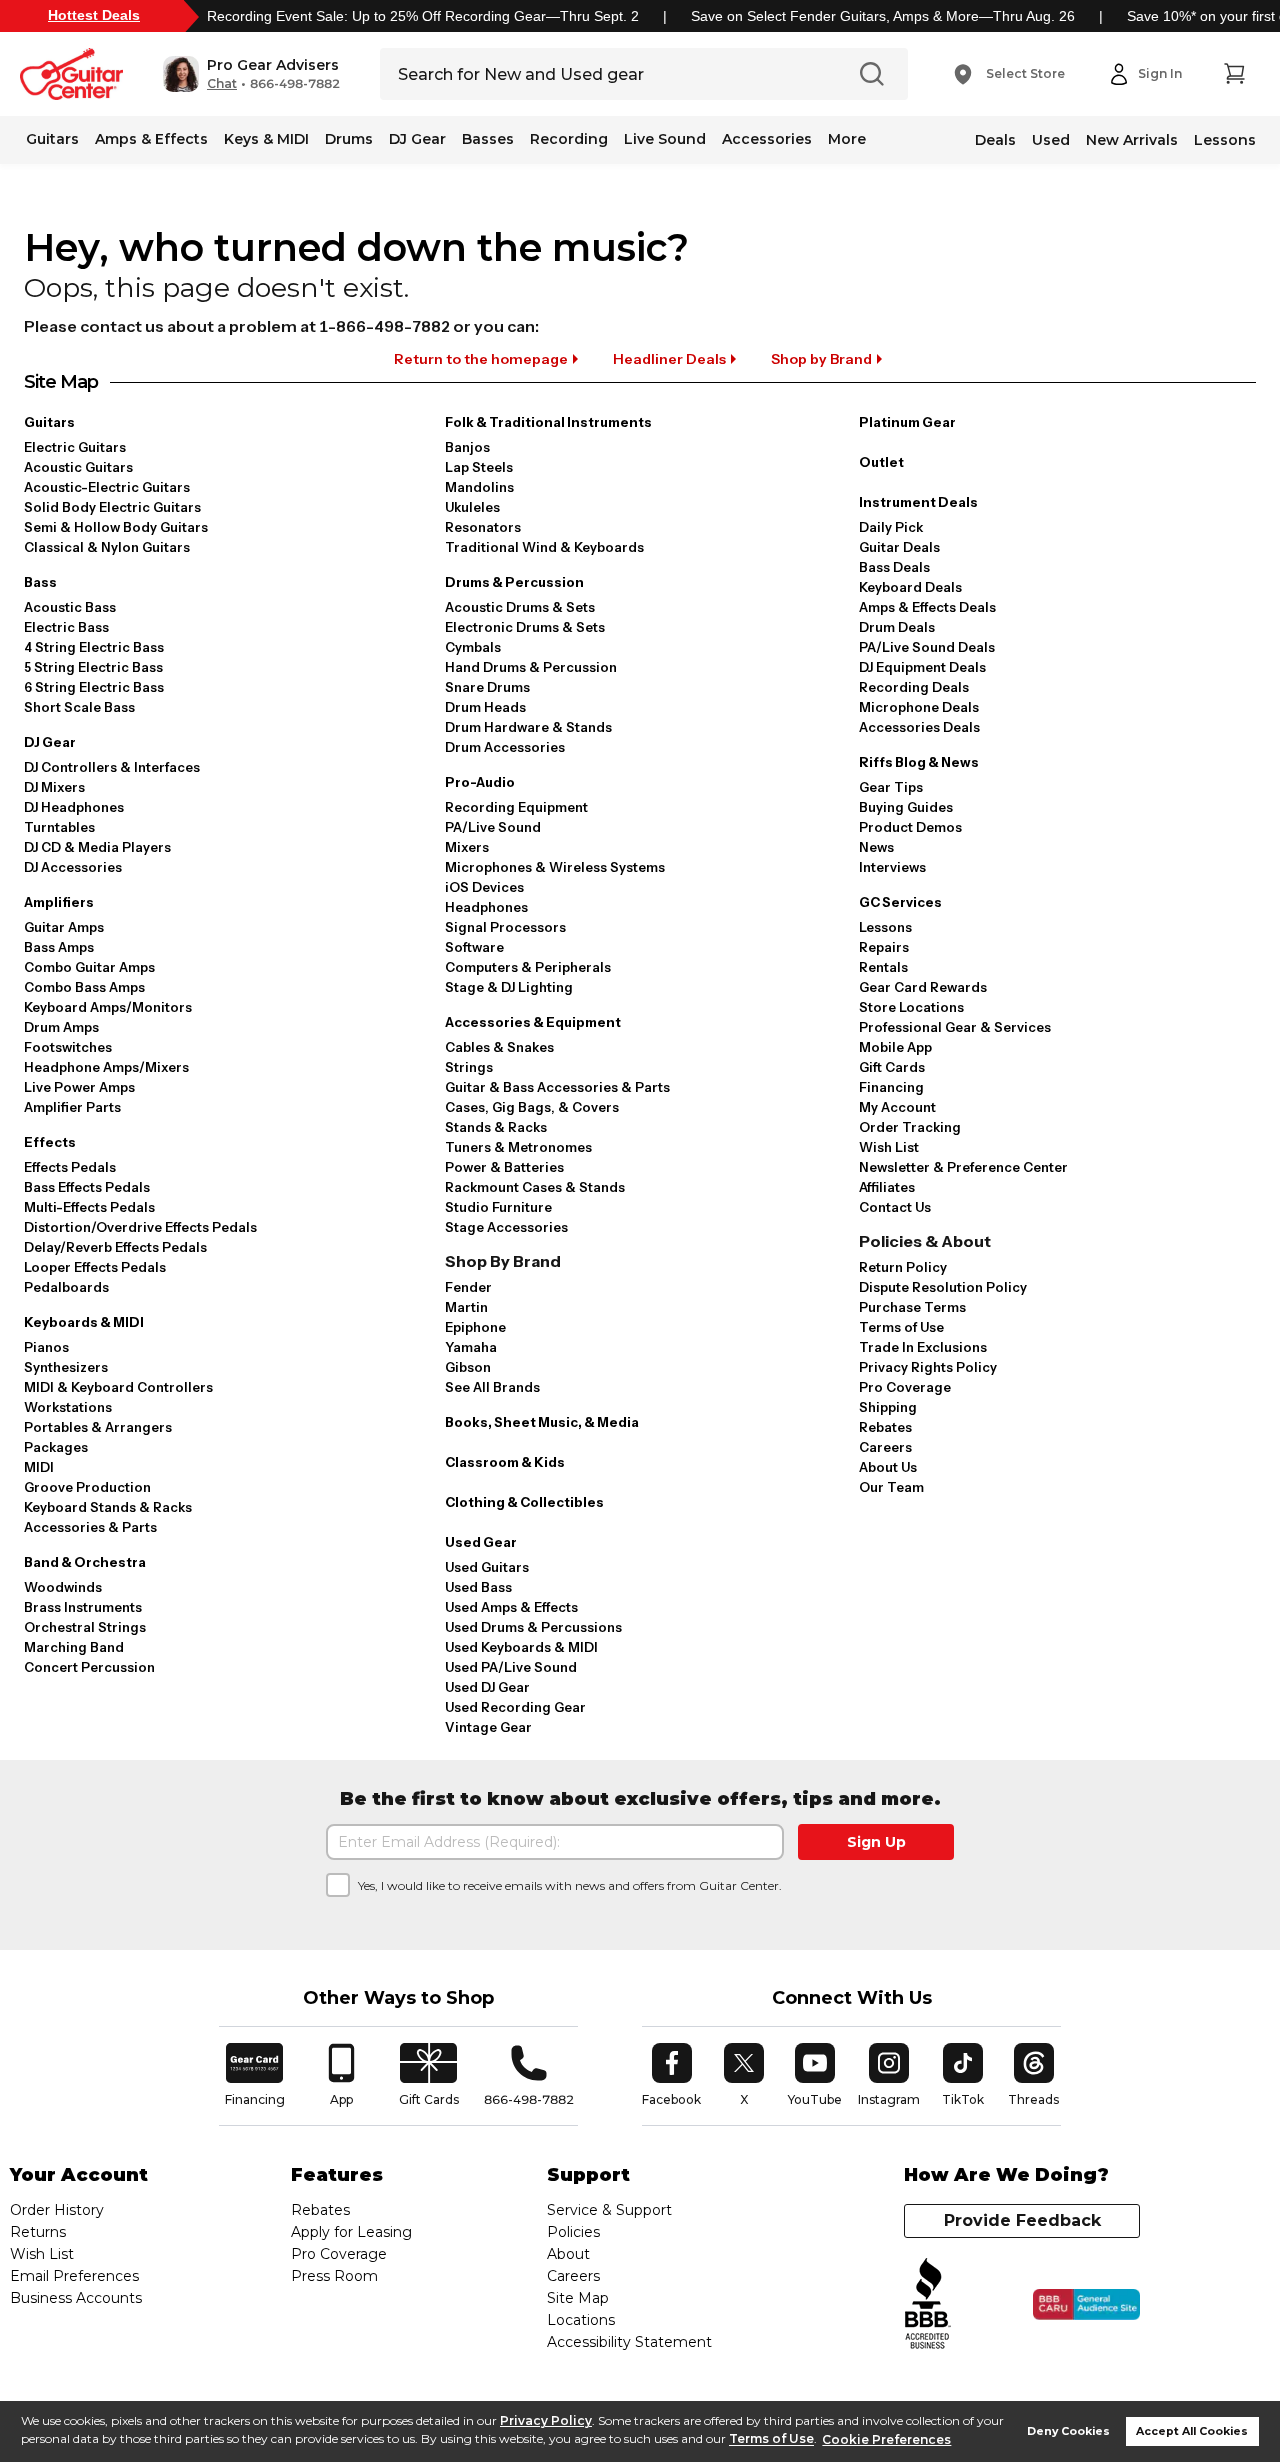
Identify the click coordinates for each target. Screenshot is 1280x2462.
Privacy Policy (546, 2420)
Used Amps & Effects (511, 1607)
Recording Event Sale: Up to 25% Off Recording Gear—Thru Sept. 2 (423, 16)
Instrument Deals (918, 502)
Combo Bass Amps (84, 987)
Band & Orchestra (85, 1562)
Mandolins (479, 487)
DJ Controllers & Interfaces (112, 767)
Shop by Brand (821, 359)
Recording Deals (914, 687)
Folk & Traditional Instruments (548, 422)
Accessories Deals (919, 727)
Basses (488, 139)
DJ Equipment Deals (922, 667)
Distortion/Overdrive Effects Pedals (140, 1227)
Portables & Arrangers (98, 1427)
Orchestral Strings (85, 1627)
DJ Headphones (74, 807)
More (847, 139)
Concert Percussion (89, 1667)
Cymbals (473, 647)
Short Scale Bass (79, 707)
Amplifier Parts (72, 1107)
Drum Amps (61, 1027)
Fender (468, 1287)
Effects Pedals (70, 1167)
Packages (56, 1447)
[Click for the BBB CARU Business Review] (1086, 2305)
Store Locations (911, 1007)
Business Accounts (76, 2298)
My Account (897, 1107)
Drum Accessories (505, 747)
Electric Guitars (75, 447)
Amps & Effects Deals (927, 607)
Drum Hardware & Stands (528, 727)
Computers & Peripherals (528, 967)
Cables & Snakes (499, 1047)
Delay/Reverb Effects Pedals (115, 1247)
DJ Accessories (73, 867)
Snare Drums (487, 687)
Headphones (486, 907)
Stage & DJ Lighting (509, 987)
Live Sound (665, 139)
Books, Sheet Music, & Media (542, 1422)
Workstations (68, 1407)
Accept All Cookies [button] (1192, 2431)
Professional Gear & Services (955, 1027)
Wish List (889, 1147)
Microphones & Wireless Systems (555, 867)
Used (1051, 140)
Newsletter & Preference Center (963, 1167)
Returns (38, 2232)
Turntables (59, 827)
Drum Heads (485, 707)
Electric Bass (66, 627)
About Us (888, 1467)
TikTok (966, 2075)
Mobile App (895, 1047)
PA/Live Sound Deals (927, 647)
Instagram (889, 2075)
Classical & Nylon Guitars (107, 547)
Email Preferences (74, 2276)
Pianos (46, 1347)
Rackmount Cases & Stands (535, 1187)
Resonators (483, 527)
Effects (50, 1142)
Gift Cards (892, 1067)
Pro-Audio (480, 782)
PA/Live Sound (493, 827)
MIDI (39, 1467)
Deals (995, 140)
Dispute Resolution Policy (943, 1287)
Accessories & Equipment (533, 1022)
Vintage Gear (488, 1727)
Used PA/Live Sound (511, 1667)
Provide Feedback (1022, 2220)
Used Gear (481, 1542)
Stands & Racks (496, 1127)
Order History (57, 2210)
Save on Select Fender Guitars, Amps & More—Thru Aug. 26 (883, 16)
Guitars (52, 139)
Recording (569, 139)
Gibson (468, 1367)
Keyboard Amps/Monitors (108, 1007)
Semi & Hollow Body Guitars (116, 527)
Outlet (881, 462)
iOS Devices (484, 887)
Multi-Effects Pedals (89, 1207)
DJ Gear (417, 139)
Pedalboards (66, 1287)
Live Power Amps (79, 1087)
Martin (466, 1307)
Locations (581, 2320)
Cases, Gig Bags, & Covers (532, 1107)
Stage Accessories (506, 1227)
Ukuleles (472, 507)
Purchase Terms (912, 1307)
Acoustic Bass (70, 607)
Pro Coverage (905, 1387)
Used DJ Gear (487, 1687)
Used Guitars (487, 1567)
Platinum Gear (907, 422)
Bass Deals (894, 567)
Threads (1034, 2075)
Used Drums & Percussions (533, 1627)
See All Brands (492, 1387)
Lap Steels (479, 467)
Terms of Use (771, 2439)
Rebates (885, 1427)
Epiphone (475, 1327)
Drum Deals (897, 627)
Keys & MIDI (266, 139)
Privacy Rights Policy (928, 1367)
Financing (891, 1087)
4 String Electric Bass (94, 647)
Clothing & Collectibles (524, 1502)
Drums (349, 139)
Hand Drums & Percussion (531, 667)
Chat (222, 84)
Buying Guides (906, 807)
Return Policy (903, 1267)
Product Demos (910, 827)
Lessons (1225, 140)
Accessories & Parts (90, 1527)
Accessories (767, 139)
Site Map (578, 2298)
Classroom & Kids (505, 1462)
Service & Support (609, 2210)
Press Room (334, 2276)
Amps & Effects (151, 139)
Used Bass (478, 1587)
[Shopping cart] (1234, 74)
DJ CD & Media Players (97, 847)
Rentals (883, 967)
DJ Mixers (54, 787)
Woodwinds (63, 1587)
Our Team (891, 1487)
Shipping (888, 1407)
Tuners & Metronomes (518, 1147)
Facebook (671, 2075)
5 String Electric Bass (93, 667)
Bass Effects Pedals (87, 1187)
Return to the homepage (481, 359)
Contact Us (895, 1207)
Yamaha (471, 1347)
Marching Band (74, 1647)
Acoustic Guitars (78, 467)
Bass (40, 582)
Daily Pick (891, 527)
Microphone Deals (919, 707)
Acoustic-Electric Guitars (107, 487)
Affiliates (887, 1187)
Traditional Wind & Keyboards (544, 547)
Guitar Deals (899, 547)
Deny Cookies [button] (1068, 2431)
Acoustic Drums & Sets (520, 607)
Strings (469, 1067)
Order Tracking (910, 1127)
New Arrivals (1132, 140)
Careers (885, 1447)
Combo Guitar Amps (89, 967)
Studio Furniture (498, 1207)
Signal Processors (505, 927)
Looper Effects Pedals (95, 1267)
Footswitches (68, 1047)
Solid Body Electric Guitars (112, 507)
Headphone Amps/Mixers (106, 1067)
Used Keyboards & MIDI (521, 1647)
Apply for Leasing (351, 2232)
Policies (573, 2232)
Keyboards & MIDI (84, 1322)
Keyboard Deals (910, 587)
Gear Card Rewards (923, 987)
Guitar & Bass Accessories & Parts (557, 1087)
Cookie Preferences (886, 2439)
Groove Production (87, 1487)
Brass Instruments (83, 1607)
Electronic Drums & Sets (525, 627)
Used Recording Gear (515, 1707)
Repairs (884, 947)
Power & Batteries (504, 1167)
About (568, 2254)
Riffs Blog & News (919, 762)
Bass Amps (59, 947)
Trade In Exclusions (923, 1347)
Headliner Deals (669, 359)
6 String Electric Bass (94, 687)
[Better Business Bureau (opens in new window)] (928, 2304)
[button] (251, 74)
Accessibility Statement (629, 2342)
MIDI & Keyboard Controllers (118, 1387)
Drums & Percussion (514, 582)
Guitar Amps (64, 927)
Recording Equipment (516, 807)
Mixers (467, 847)
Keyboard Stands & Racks (108, 1507)
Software (474, 947)
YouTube (815, 2075)
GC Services (900, 902)
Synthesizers (66, 1367)
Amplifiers (59, 902)
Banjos (467, 447)
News (876, 847)
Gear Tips (891, 787)
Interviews (892, 867)
